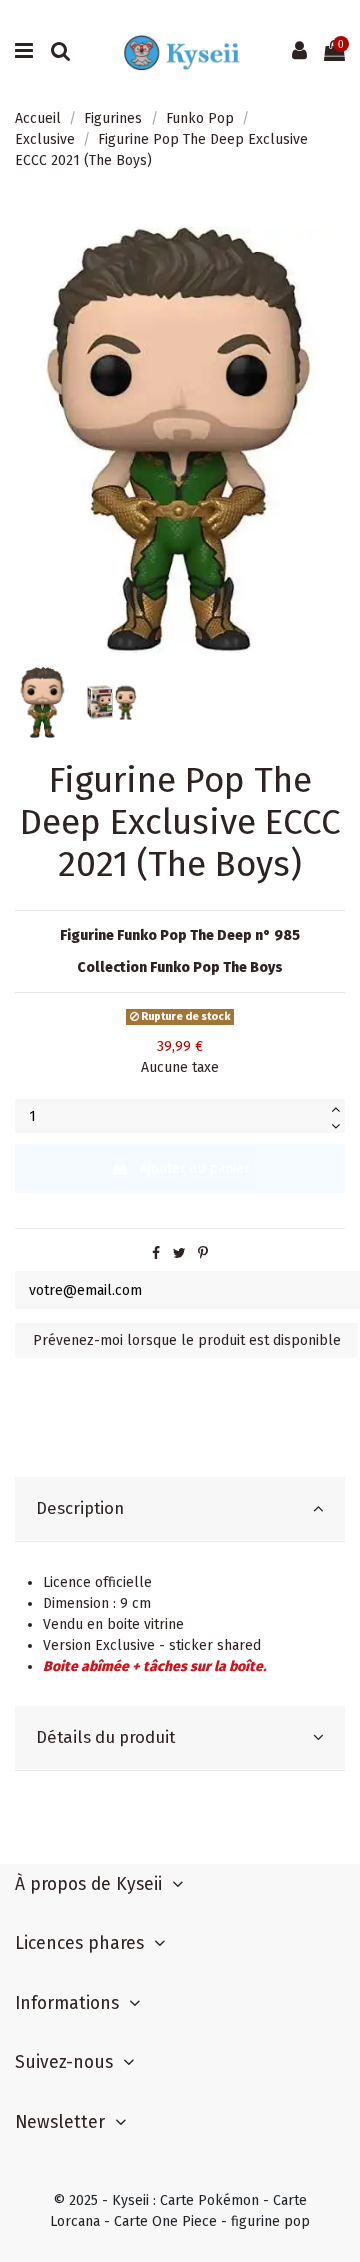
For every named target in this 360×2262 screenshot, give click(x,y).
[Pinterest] (203, 1253)
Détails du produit (105, 1737)
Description (80, 1508)
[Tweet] (179, 1253)
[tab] (180, 1509)
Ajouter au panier (195, 1168)
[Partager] (156, 1253)
